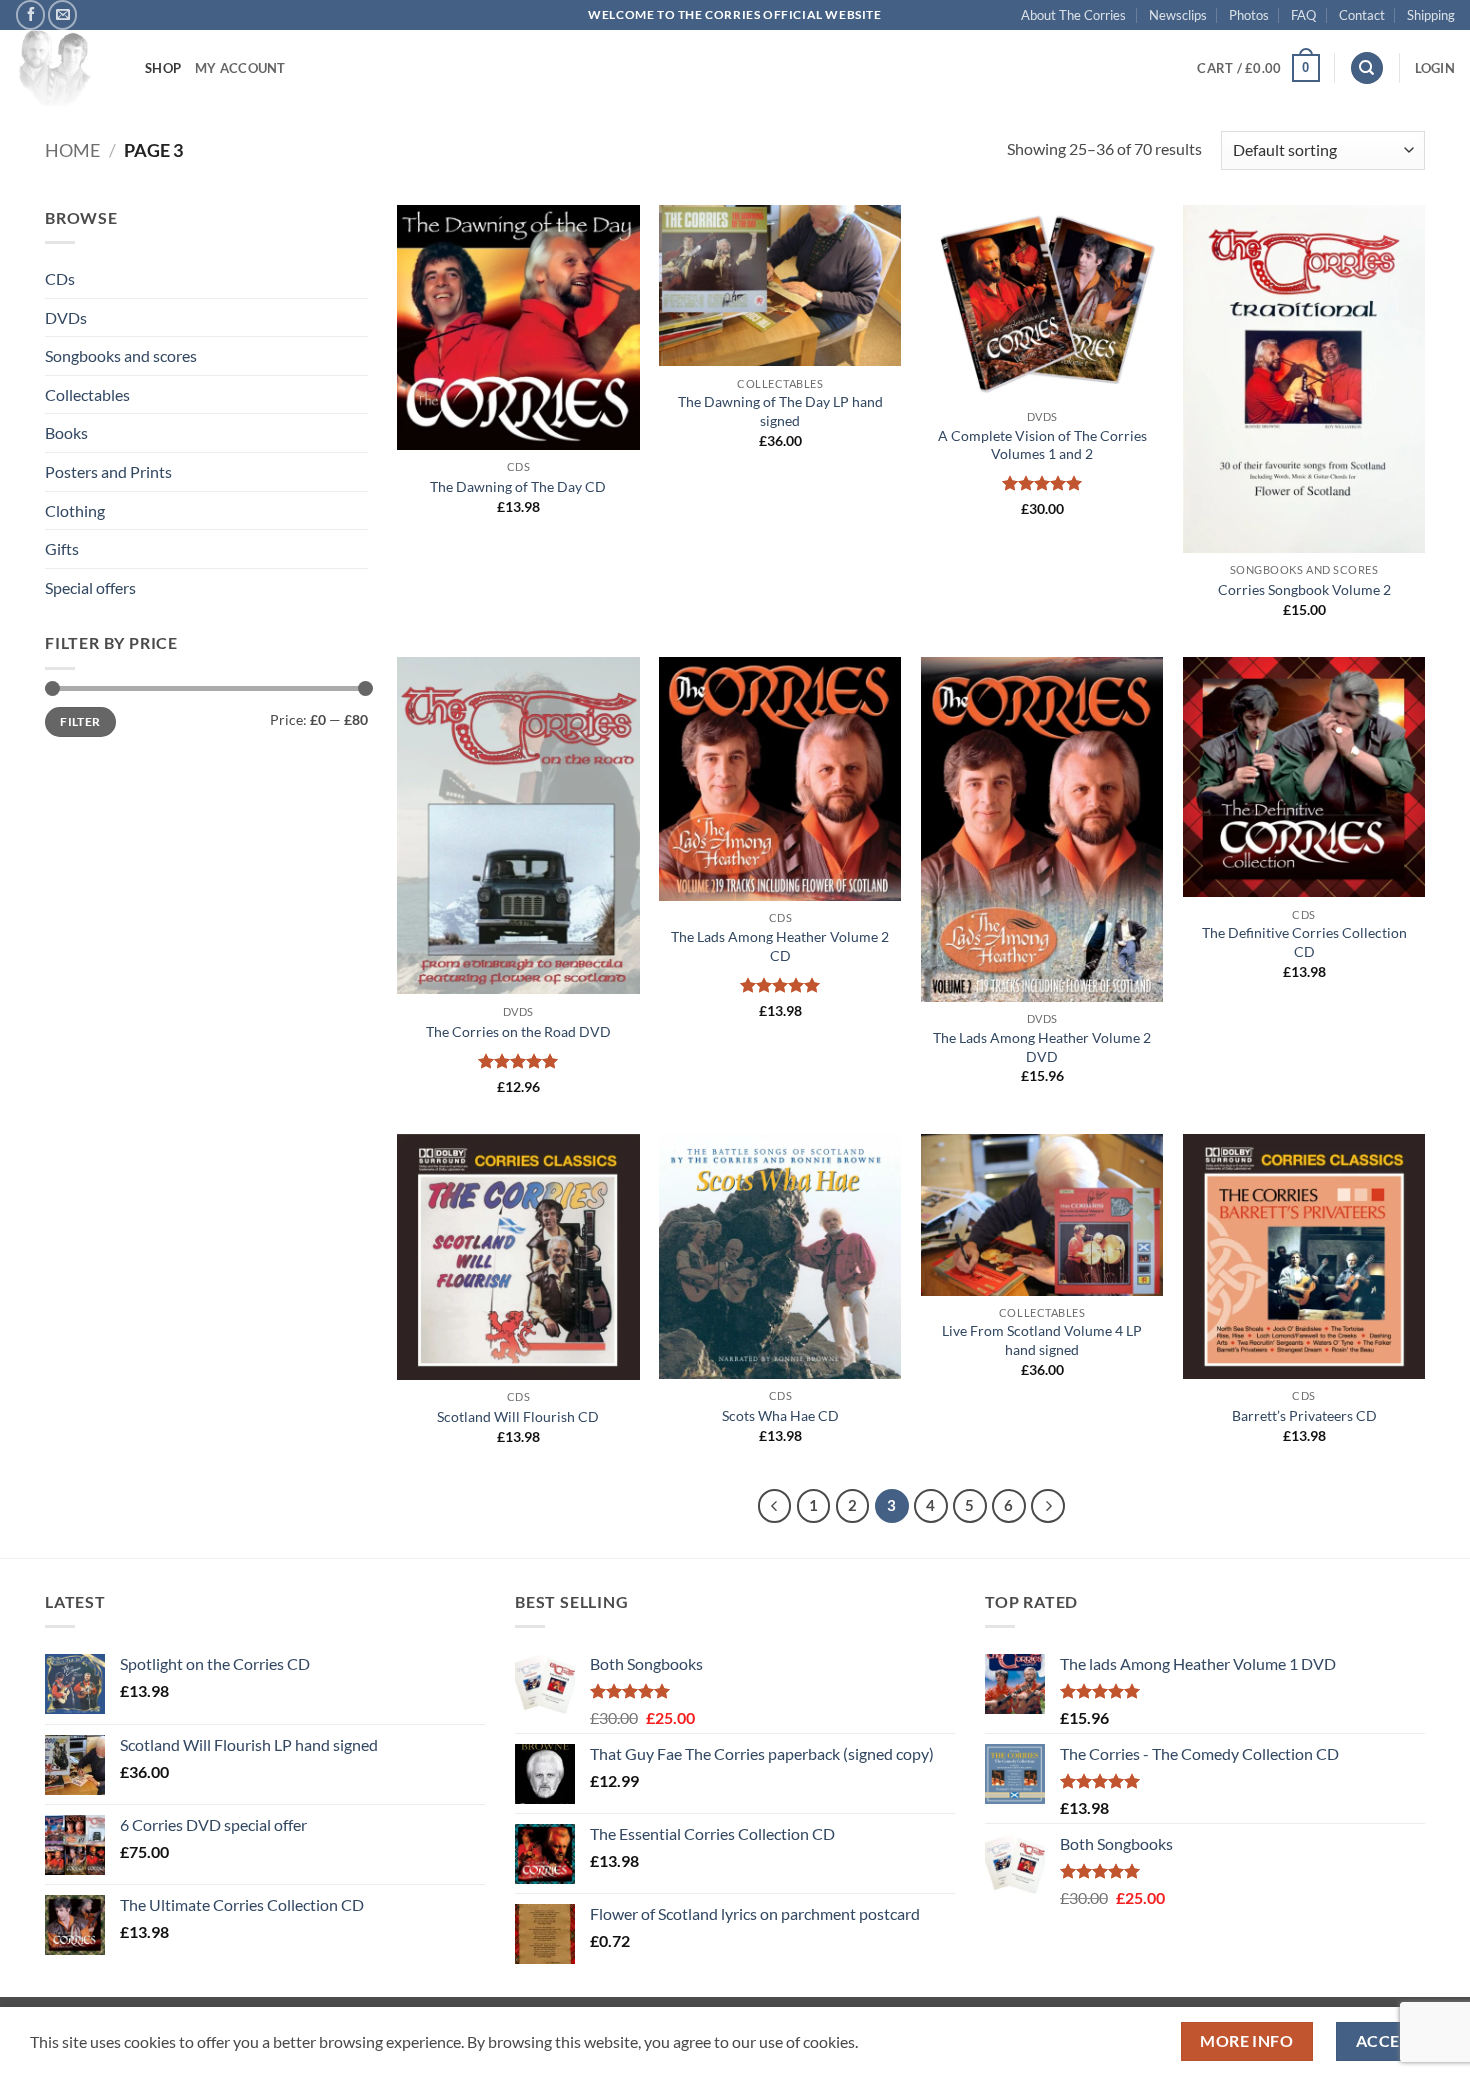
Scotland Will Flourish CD (518, 1416)
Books (66, 432)
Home (72, 150)
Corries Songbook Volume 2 (1304, 589)
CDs (60, 278)
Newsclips (1178, 15)
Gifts (62, 548)
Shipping (1431, 15)
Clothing (75, 510)
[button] (1258, 68)
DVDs (66, 317)
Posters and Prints (108, 471)
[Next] (1048, 1506)
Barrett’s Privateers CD (1304, 1415)
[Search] (1367, 68)
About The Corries (1073, 15)
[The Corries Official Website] (65, 68)
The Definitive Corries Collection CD (1304, 942)
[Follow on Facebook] (30, 14)
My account (240, 68)
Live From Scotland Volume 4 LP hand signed (1042, 1340)
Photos (1249, 15)
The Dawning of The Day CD (518, 486)
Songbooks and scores (121, 355)
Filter (80, 721)
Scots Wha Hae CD (780, 1415)
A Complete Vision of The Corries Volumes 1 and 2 (1042, 445)
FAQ (1303, 15)
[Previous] (775, 1506)
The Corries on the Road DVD (518, 1031)
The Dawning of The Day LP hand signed (780, 411)
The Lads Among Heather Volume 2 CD (780, 946)
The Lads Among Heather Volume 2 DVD (1042, 1047)
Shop (163, 68)
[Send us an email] (62, 14)
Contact (1362, 15)
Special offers (90, 587)
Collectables (87, 394)
